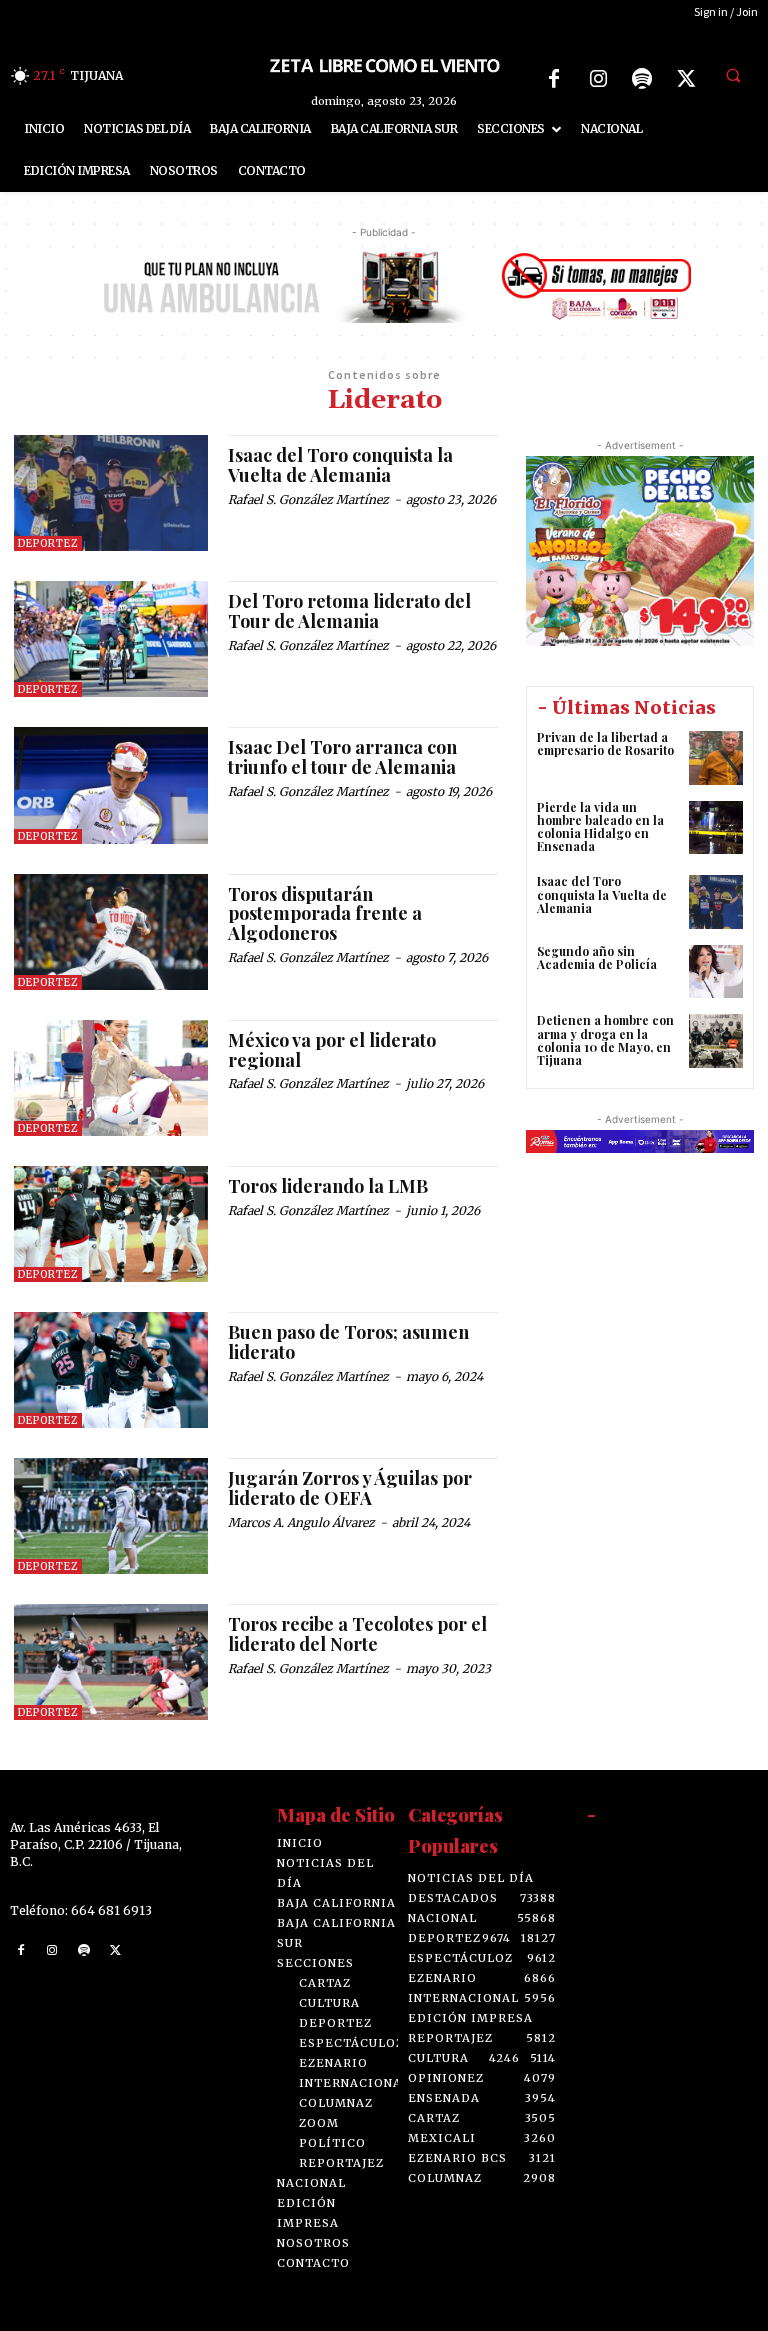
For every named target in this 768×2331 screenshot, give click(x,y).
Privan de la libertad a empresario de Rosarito (605, 743)
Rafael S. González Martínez (308, 499)
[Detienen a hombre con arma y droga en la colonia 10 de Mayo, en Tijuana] (716, 1041)
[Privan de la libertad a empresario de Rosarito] (716, 758)
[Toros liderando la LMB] (111, 1224)
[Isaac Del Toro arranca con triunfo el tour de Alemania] (111, 785)
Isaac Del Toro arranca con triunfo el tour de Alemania (342, 757)
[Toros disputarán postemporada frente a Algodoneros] (111, 932)
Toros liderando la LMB (328, 1186)
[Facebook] (554, 79)
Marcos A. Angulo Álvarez (301, 1522)
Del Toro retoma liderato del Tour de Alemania (349, 611)
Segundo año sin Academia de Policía (597, 957)
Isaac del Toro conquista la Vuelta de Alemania (340, 465)
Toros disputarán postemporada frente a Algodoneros (325, 914)
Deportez (48, 543)
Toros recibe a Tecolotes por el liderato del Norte (357, 1634)
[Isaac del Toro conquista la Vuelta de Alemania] (111, 493)
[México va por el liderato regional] (111, 1078)
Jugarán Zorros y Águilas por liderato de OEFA (350, 1488)
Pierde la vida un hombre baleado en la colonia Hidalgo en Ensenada (600, 827)
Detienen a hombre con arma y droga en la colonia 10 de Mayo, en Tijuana (605, 1040)
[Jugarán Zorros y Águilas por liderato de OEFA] (111, 1516)
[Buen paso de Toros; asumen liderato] (111, 1370)
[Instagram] (598, 79)
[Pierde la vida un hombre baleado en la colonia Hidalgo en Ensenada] (716, 828)
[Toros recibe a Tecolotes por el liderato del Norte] (111, 1662)
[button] (733, 76)
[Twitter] (686, 79)
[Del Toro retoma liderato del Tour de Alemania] (111, 639)
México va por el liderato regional (332, 1050)
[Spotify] (642, 79)
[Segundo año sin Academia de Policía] (716, 972)
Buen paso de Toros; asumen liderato (348, 1342)
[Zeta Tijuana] (384, 64)
